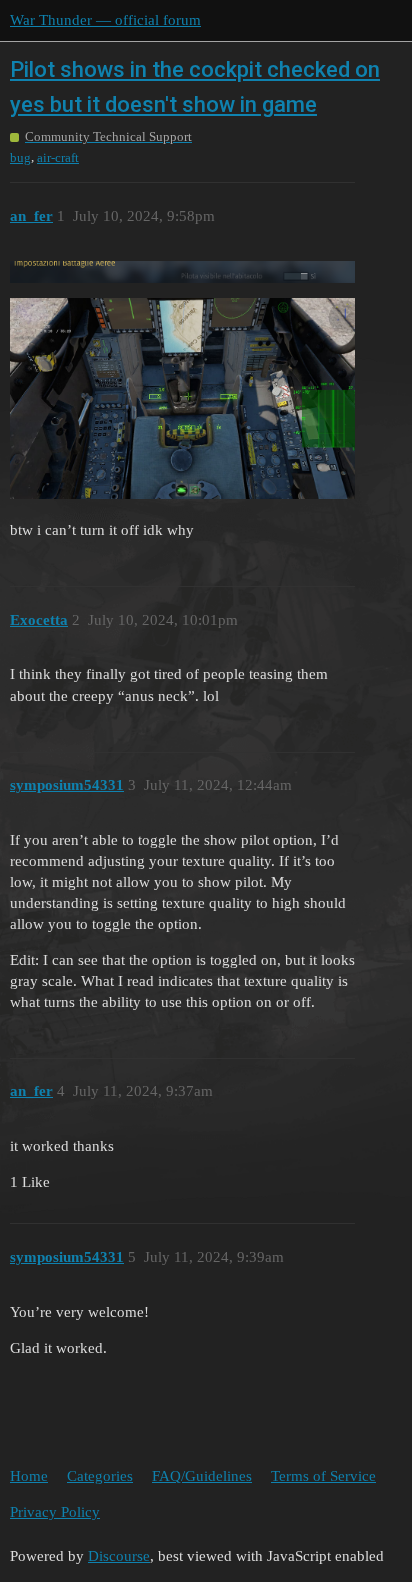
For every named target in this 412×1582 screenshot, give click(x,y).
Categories (100, 1476)
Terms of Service (323, 1476)
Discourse (119, 1556)
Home (29, 1476)
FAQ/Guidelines (202, 1476)
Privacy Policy (55, 1512)
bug (20, 157)
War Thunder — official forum (105, 20)
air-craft (58, 157)
